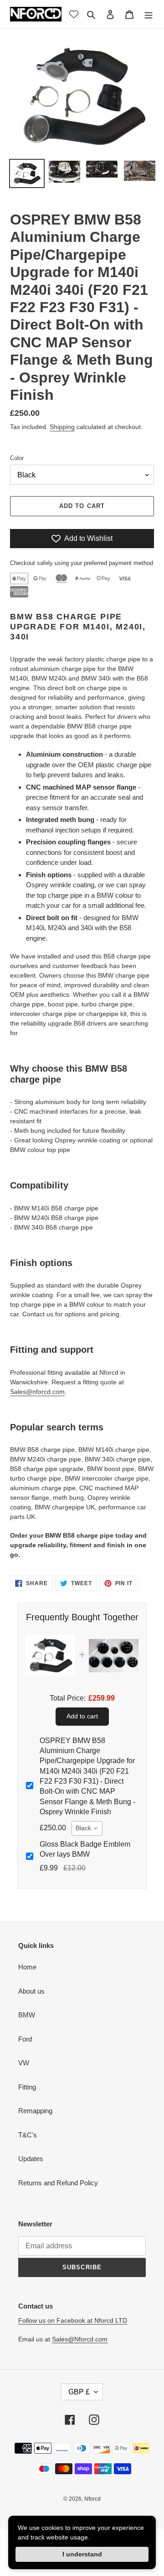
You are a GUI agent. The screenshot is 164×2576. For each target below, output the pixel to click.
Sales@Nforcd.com (80, 2339)
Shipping (62, 427)
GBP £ (79, 2392)
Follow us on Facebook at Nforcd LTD (73, 2320)
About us (31, 1991)
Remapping (35, 2111)
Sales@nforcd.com (37, 1392)
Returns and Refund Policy (58, 2183)
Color (17, 458)
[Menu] (149, 14)
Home (27, 1967)
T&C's (28, 2135)
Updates (31, 2159)
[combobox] (87, 1828)
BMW (27, 2015)
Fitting (27, 2087)
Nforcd (92, 2499)
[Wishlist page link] (74, 14)
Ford (25, 2039)
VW (24, 2063)
